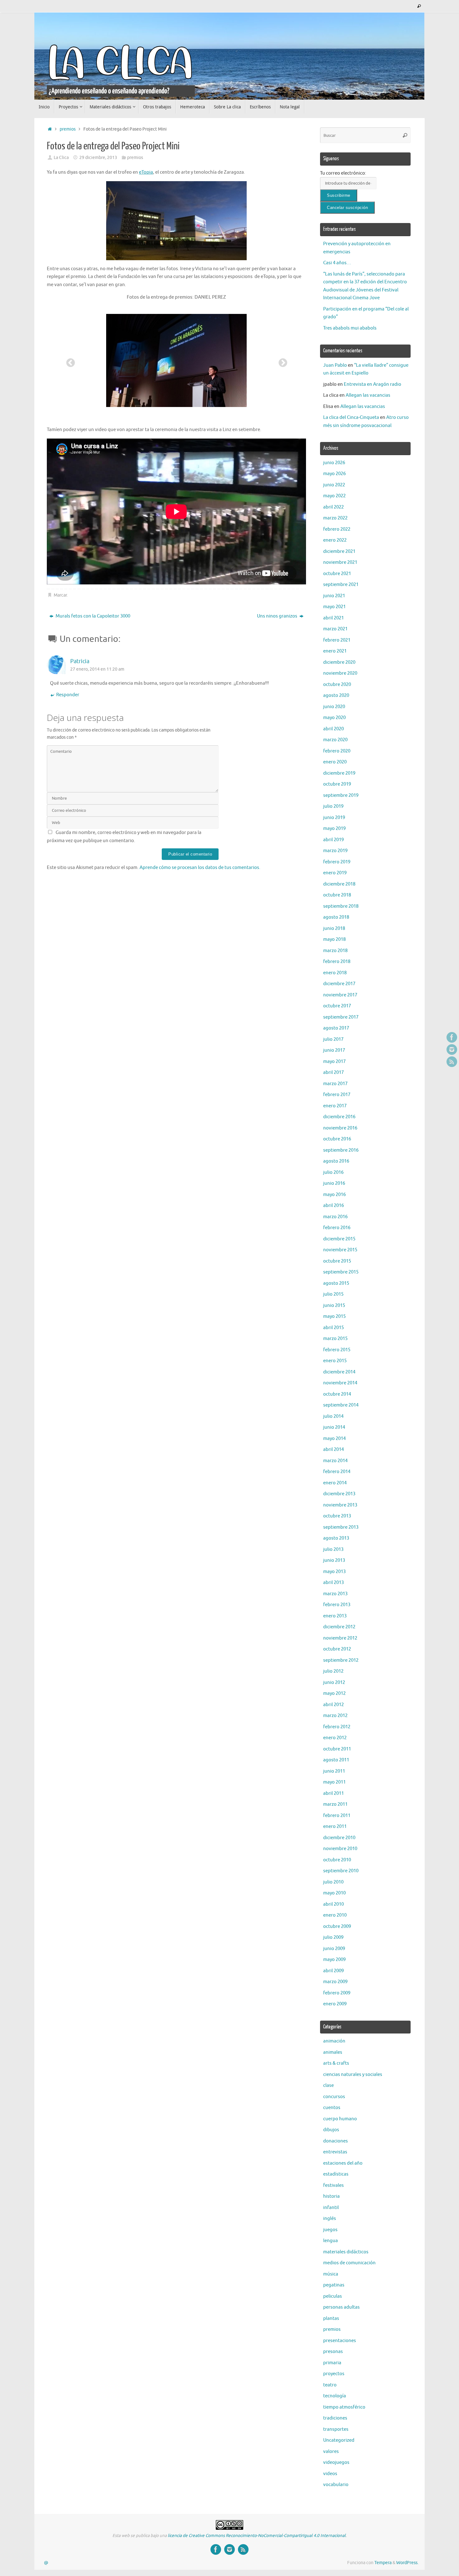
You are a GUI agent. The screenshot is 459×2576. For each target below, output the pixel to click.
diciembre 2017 (339, 984)
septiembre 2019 (341, 795)
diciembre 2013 (339, 1494)
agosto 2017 (336, 1028)
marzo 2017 (335, 1084)
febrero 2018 (337, 962)
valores (331, 2452)
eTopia (146, 172)
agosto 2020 (336, 695)
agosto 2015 (336, 1283)
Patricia (80, 661)
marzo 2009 (335, 1982)
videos (330, 2474)
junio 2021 (334, 596)
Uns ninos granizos (278, 616)
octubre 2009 (337, 1926)
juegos (330, 2230)
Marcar (60, 595)
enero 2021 (335, 651)
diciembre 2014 (339, 1372)
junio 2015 (334, 1305)
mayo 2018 (334, 939)
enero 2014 (335, 1483)
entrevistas (335, 2152)
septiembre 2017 (341, 1017)
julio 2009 (333, 1937)
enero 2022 (335, 540)
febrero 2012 (337, 1727)
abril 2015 (333, 1328)
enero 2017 (335, 1106)
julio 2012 (333, 1671)
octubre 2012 (337, 1649)
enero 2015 (335, 1361)
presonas (333, 2352)
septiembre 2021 (341, 585)
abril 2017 (333, 1072)
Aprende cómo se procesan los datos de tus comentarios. (200, 868)
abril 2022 (333, 507)
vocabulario (336, 2485)
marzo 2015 (335, 1339)
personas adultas (341, 2307)
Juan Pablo (335, 365)
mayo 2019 (334, 829)
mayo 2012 (334, 1693)
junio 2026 (334, 463)
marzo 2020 (335, 740)
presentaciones (340, 2341)
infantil (331, 2208)
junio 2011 (334, 1771)
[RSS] (452, 1062)
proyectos (334, 2374)
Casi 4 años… (337, 263)
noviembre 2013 (340, 1505)
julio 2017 (333, 1039)
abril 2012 (333, 1705)
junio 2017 (334, 1050)
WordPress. (407, 2563)
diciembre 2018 (339, 884)
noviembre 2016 (340, 1128)
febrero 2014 (337, 1472)
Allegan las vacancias (368, 395)
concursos (334, 2097)
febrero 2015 (337, 1350)
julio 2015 (333, 1294)
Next (281, 361)
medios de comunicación (349, 2263)
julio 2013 (333, 1549)
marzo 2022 (335, 518)
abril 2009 (333, 1971)
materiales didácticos (346, 2252)
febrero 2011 (337, 1816)
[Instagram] (452, 1050)
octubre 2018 (337, 895)
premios (68, 129)
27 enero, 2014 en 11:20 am (97, 669)
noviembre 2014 (340, 1383)
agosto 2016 (336, 1161)
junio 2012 (334, 1683)
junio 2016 (334, 1183)
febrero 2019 (337, 862)
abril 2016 (333, 1206)
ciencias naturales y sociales (353, 2075)
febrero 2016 (337, 1228)
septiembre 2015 (341, 1272)
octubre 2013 (337, 1516)
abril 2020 (333, 729)
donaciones (336, 2141)
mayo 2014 (334, 1439)
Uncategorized (339, 2440)
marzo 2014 (335, 1461)
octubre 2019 (337, 784)
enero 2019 (335, 873)
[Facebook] (452, 1037)
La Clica (61, 158)
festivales (333, 2185)
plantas (331, 2318)
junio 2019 (334, 818)
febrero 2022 (337, 529)
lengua (331, 2241)
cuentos (332, 2108)
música (331, 2274)
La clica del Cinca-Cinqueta (351, 417)
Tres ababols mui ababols (350, 328)
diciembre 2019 (339, 773)
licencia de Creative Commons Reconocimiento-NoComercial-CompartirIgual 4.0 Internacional (257, 2536)
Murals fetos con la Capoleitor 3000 (92, 616)
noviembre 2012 (340, 1638)
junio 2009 (334, 1949)
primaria (332, 2363)
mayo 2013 (334, 1572)
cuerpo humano (340, 2119)
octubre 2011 (337, 1749)
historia (331, 2196)
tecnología (335, 2396)
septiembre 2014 (341, 1405)
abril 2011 (333, 1793)
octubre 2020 (337, 685)
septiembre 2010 (341, 1871)
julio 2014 (333, 1416)
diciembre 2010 (339, 1838)
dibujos (331, 2130)
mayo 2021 (334, 607)
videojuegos (336, 2462)
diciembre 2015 (339, 1239)
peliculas (333, 2296)
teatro (330, 2385)
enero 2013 (335, 1616)
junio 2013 (334, 1560)
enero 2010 (335, 1915)
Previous (69, 361)
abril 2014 (333, 1449)
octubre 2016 (337, 1139)
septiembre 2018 (341, 906)
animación (334, 2041)
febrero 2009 (337, 1993)
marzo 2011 (335, 1804)
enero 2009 (335, 2004)
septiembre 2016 (341, 1150)
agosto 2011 (336, 1760)
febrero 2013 (337, 1605)
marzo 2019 (335, 851)
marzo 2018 (335, 951)
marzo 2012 (335, 1716)
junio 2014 (334, 1427)
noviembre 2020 (340, 673)
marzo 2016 (335, 1217)
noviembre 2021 (340, 562)
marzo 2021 (335, 629)
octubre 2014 (337, 1394)
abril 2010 (333, 1904)
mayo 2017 (334, 1062)
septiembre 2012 (341, 1660)
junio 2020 (334, 707)
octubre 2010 (337, 1860)
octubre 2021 (337, 574)
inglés (330, 2219)
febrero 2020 (337, 751)
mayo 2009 (334, 1960)
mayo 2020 (334, 718)
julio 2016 (333, 1172)
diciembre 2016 (339, 1117)
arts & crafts (336, 2063)
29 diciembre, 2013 (98, 158)
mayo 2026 (334, 474)
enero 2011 (335, 1827)
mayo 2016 (334, 1195)
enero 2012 (335, 1738)
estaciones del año (343, 2163)
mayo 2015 (334, 1316)
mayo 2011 (334, 1782)
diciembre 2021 (339, 551)
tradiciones (335, 2418)
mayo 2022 (334, 496)
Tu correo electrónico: (343, 173)
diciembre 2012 (339, 1627)
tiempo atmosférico (344, 2407)
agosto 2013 (336, 1538)
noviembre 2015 (340, 1250)
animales (333, 2052)
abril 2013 (333, 1583)
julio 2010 (333, 1882)
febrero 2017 (337, 1095)
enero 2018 (335, 973)
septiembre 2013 (341, 1527)
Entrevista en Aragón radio (373, 384)
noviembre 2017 (340, 995)
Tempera (383, 2563)
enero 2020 (335, 762)
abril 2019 (333, 840)
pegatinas (334, 2285)
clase (328, 2085)
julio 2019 (333, 806)
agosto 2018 (336, 917)
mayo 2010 (334, 1893)
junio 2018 (334, 928)
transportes (336, 2429)
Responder (68, 695)
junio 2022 (334, 485)
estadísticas (336, 2174)
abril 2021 (333, 618)
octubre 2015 (337, 1261)
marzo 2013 (335, 1594)
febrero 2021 (337, 640)
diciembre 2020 (339, 662)
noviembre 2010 (340, 1849)
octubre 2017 (337, 1006)
